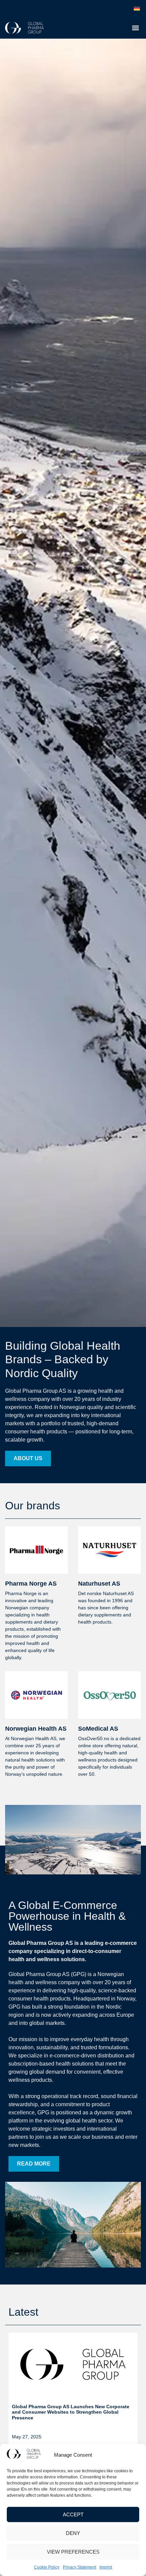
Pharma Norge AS (31, 1584)
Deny (73, 2533)
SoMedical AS (98, 1729)
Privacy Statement (79, 2567)
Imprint (106, 2567)
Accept (73, 2514)
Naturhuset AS (99, 1584)
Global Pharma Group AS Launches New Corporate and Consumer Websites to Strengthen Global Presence (71, 2412)
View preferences (73, 2552)
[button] (135, 28)
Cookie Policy (47, 2567)
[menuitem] (137, 9)
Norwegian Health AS (36, 1729)
